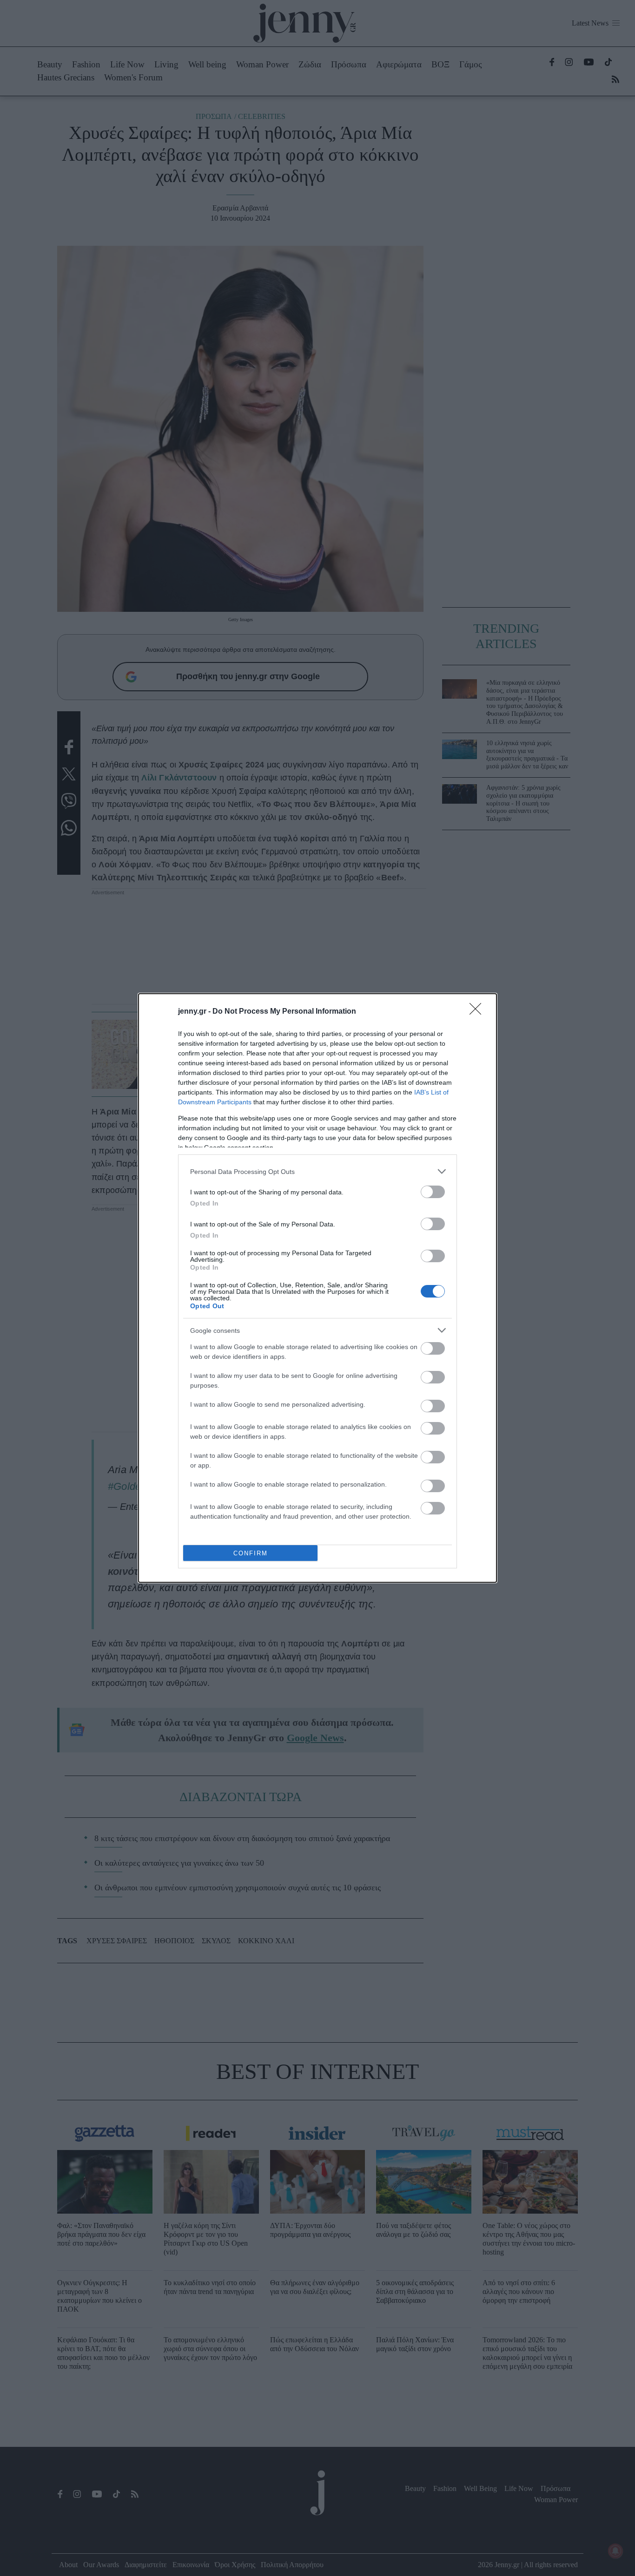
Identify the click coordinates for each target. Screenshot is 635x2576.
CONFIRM (251, 1553)
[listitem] (317, 1171)
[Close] (478, 1012)
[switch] (433, 1192)
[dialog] (317, 1288)
